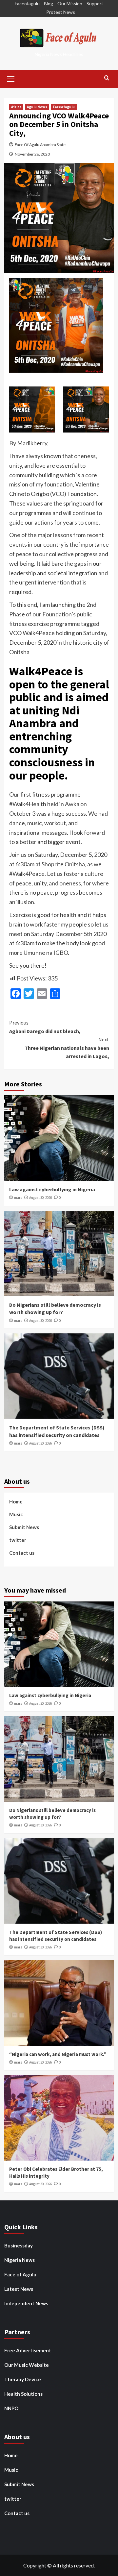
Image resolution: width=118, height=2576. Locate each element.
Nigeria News (20, 2260)
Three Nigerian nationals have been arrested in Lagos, (67, 1048)
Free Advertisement (28, 2350)
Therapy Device (23, 2379)
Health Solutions (23, 2394)
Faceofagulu (27, 3)
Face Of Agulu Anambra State (40, 145)
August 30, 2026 (40, 1198)
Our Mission (70, 3)
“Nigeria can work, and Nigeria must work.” (58, 2054)
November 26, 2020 (32, 154)
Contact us (22, 1553)
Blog (49, 3)
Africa (16, 107)
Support (95, 3)
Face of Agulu (20, 2274)
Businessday (19, 2245)
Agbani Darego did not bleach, (45, 1027)
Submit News (24, 1527)
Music (16, 1514)
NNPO (11, 2408)
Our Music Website (27, 2365)
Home (16, 1501)
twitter (18, 1540)
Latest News (19, 2289)
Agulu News (37, 107)
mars (18, 1198)
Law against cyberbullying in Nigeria (52, 1189)
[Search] (107, 78)
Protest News (61, 12)
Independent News (26, 2303)
